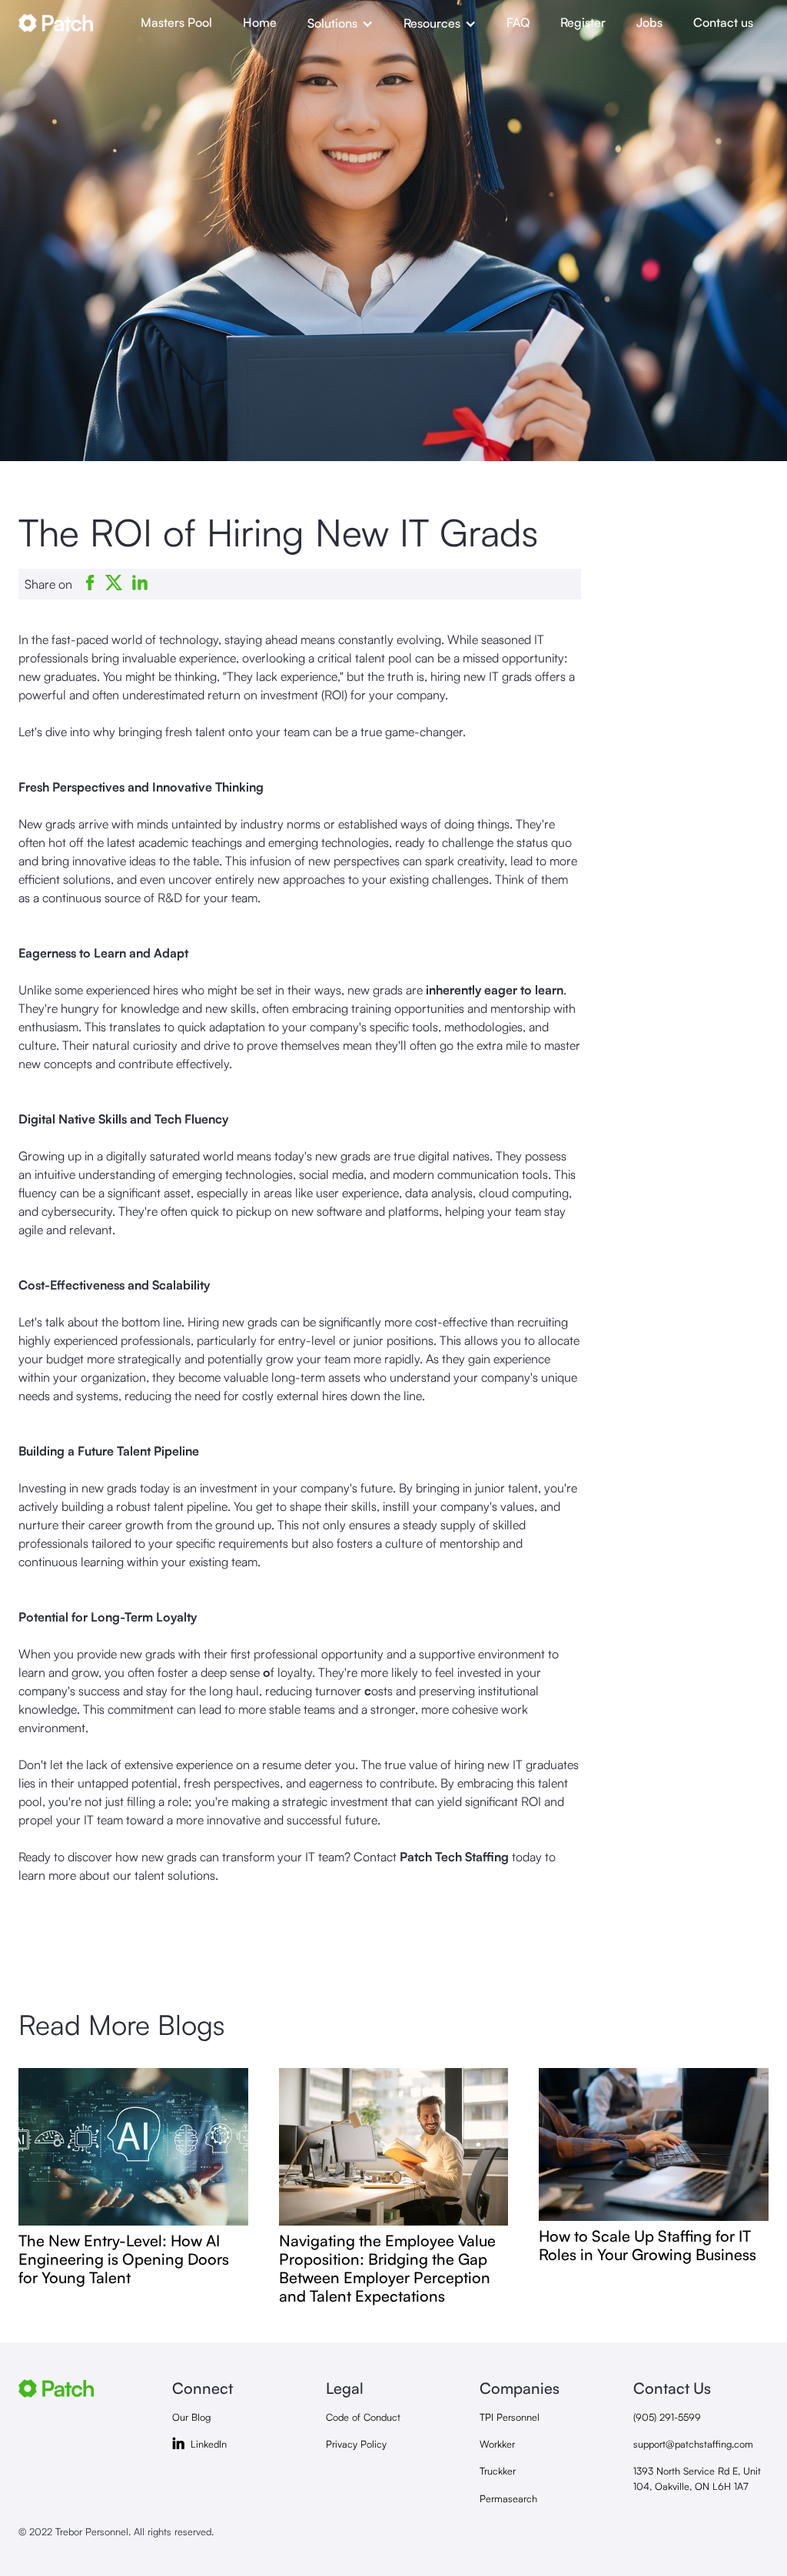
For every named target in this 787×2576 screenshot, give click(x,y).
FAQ (518, 22)
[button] (340, 23)
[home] (72, 23)
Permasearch (508, 2498)
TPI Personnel (510, 2417)
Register (583, 22)
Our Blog (191, 2417)
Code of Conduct (363, 2417)
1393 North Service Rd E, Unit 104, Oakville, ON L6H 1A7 (697, 2478)
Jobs (649, 22)
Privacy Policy (356, 2444)
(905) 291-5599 (667, 2417)
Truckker (498, 2471)
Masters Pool (176, 22)
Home (260, 22)
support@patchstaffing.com (693, 2444)
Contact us (723, 22)
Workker (497, 2444)
